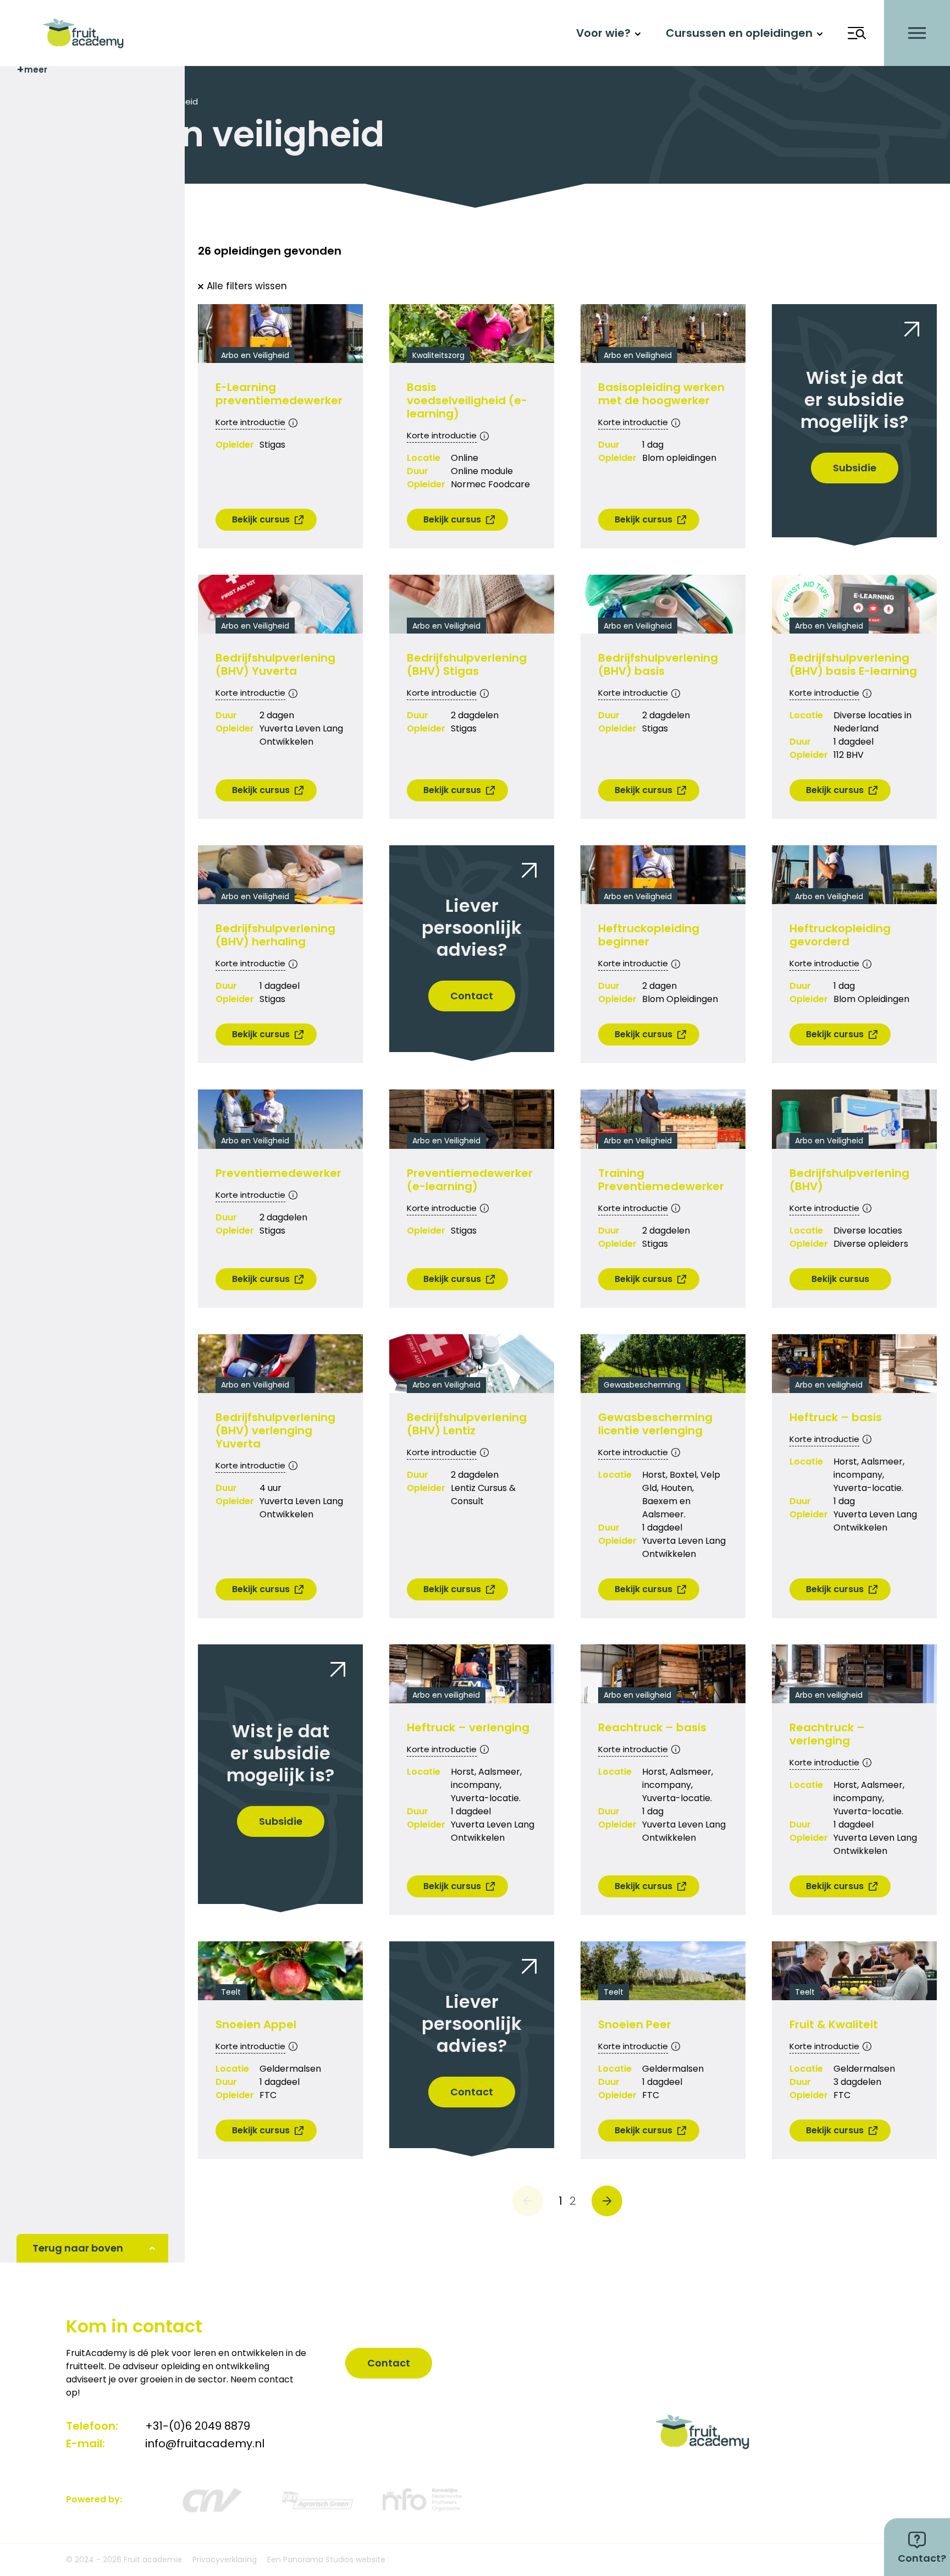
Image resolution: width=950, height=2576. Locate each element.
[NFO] (422, 2500)
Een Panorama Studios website (326, 2560)
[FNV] (317, 2500)
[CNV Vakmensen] (211, 2500)
